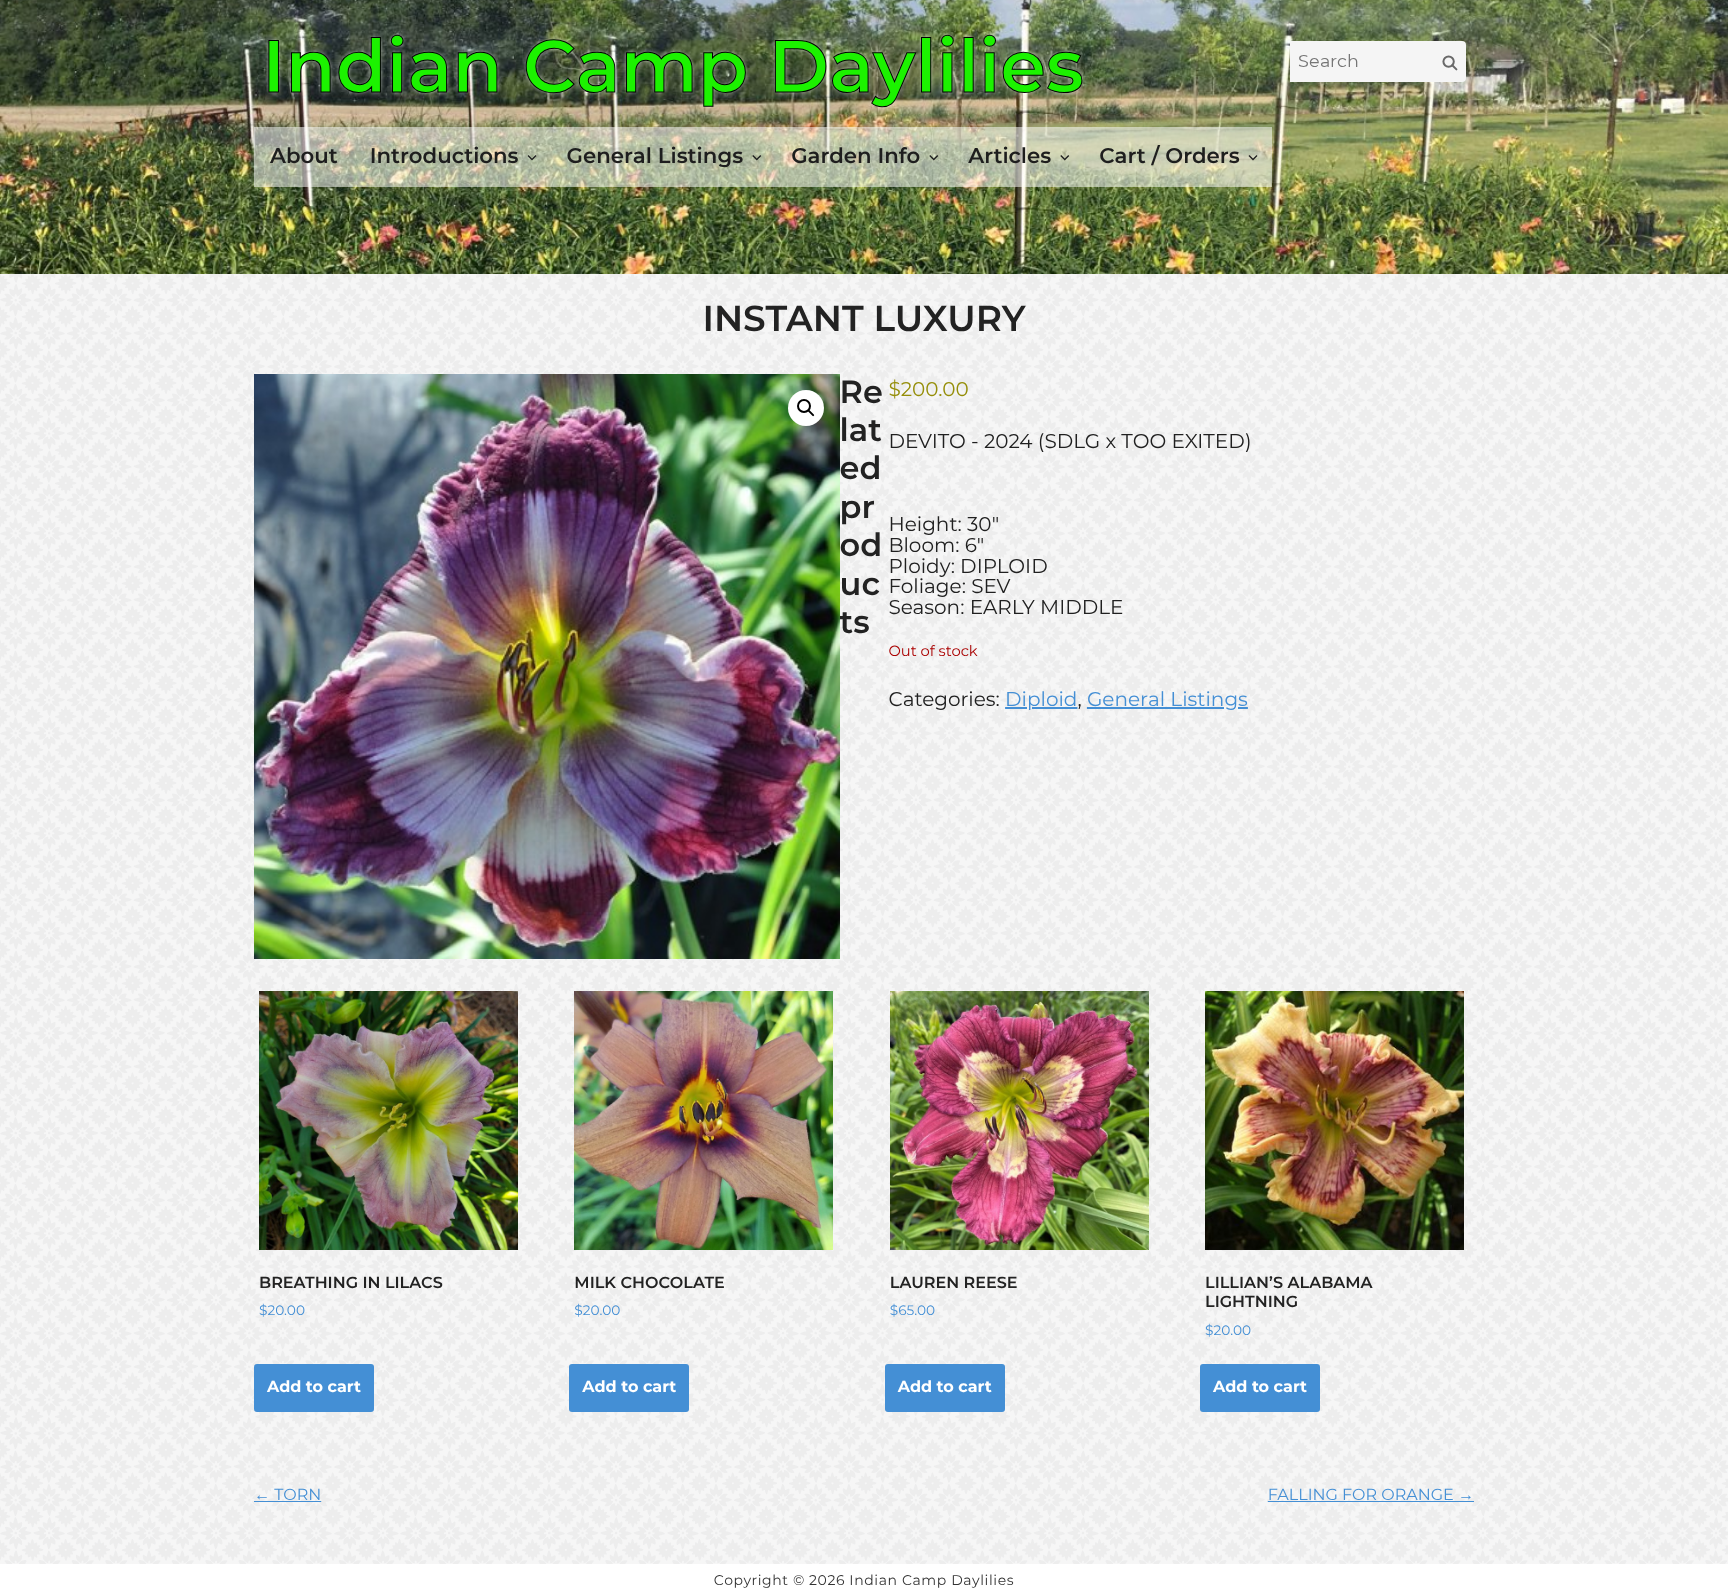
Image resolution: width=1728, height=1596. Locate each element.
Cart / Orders (1169, 156)
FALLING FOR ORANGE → (1371, 1495)
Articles (1009, 156)
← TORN (287, 1495)
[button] (806, 408)
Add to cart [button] (314, 1387)
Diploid (1041, 700)
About (304, 156)
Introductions (444, 156)
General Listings (655, 156)
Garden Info (855, 156)
